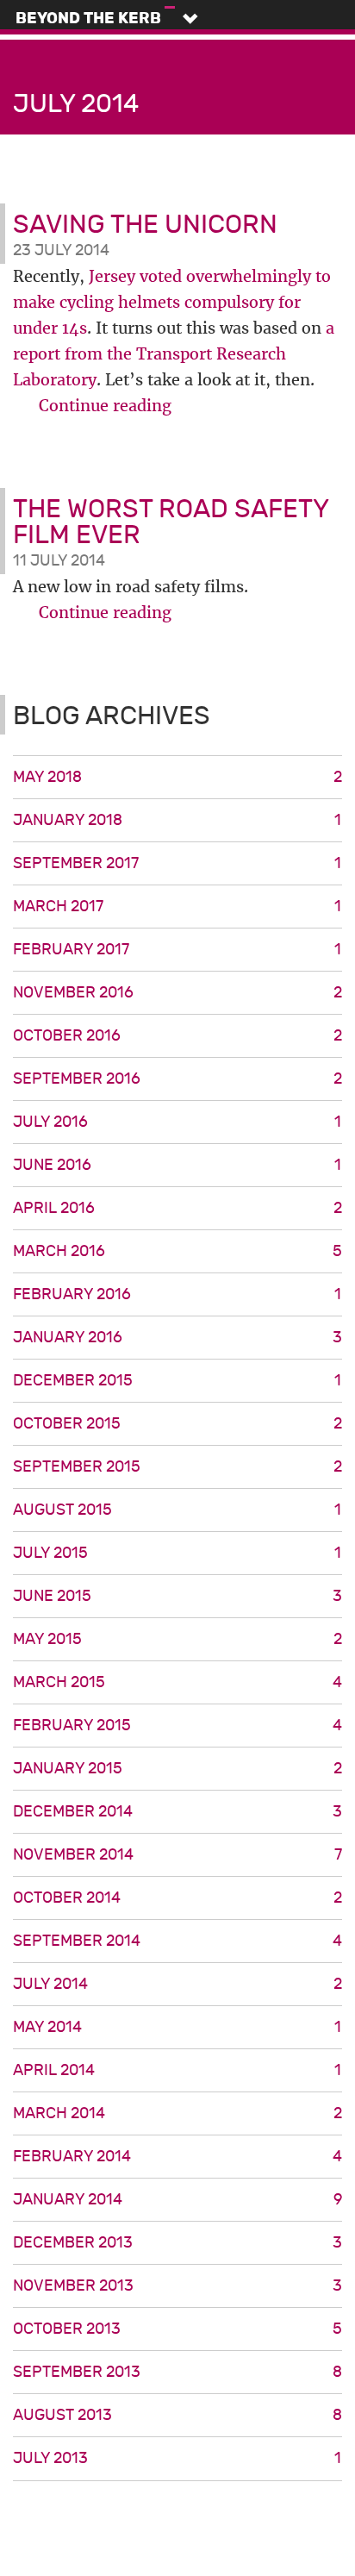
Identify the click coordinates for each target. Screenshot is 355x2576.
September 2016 (177, 1079)
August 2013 (177, 2415)
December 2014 (177, 1812)
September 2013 (177, 2372)
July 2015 (177, 1553)
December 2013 (177, 2243)
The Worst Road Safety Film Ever (171, 522)
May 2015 (177, 1639)
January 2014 (177, 2200)
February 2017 (177, 950)
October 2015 (177, 1424)
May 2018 (177, 777)
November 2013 (177, 2286)
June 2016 (177, 1165)
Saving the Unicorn (145, 225)
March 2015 (177, 1682)
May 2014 (177, 2027)
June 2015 (177, 1596)
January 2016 (177, 1338)
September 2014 (177, 1941)
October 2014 (177, 1898)
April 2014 (177, 2070)
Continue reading (105, 406)
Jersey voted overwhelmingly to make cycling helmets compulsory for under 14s (172, 302)
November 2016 (177, 993)
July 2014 (177, 1984)
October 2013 (177, 2329)
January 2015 (177, 1769)
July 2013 (177, 2458)
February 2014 (177, 2157)
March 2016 (177, 1251)
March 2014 (177, 2113)
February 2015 (177, 1726)
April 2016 (177, 1208)
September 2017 (177, 863)
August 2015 (177, 1510)
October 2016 (177, 1036)
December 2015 (177, 1381)
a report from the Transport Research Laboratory (174, 354)
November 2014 (177, 1855)
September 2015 (177, 1467)
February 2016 (177, 1294)
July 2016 (177, 1122)
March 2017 (177, 907)
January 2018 (177, 820)
